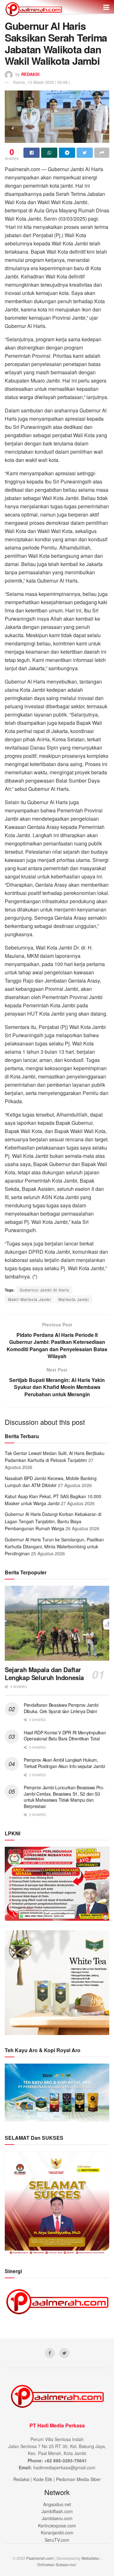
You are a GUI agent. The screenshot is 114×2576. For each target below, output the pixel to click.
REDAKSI (30, 74)
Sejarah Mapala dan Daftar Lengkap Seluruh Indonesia (44, 1673)
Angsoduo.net (57, 2504)
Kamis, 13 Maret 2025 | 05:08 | (41, 82)
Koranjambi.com (57, 2533)
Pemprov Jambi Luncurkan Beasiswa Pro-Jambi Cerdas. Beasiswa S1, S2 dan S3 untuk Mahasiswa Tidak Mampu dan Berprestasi (64, 1797)
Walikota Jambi (74, 1299)
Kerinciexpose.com (57, 2526)
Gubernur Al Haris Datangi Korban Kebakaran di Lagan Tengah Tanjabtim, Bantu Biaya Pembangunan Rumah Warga (53, 1521)
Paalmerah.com (40, 2558)
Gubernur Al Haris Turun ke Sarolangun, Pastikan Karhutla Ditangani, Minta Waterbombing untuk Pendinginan (54, 1547)
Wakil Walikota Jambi (29, 1299)
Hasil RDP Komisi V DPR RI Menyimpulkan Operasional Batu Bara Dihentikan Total (65, 1736)
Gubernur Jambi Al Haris (44, 1290)
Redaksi (21, 2479)
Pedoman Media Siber (78, 2479)
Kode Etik (43, 2479)
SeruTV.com (57, 2540)
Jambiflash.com (57, 2511)
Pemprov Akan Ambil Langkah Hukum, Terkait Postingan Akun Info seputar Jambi (64, 1763)
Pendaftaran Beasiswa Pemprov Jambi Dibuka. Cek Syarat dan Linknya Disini (61, 1708)
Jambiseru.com (57, 2518)
